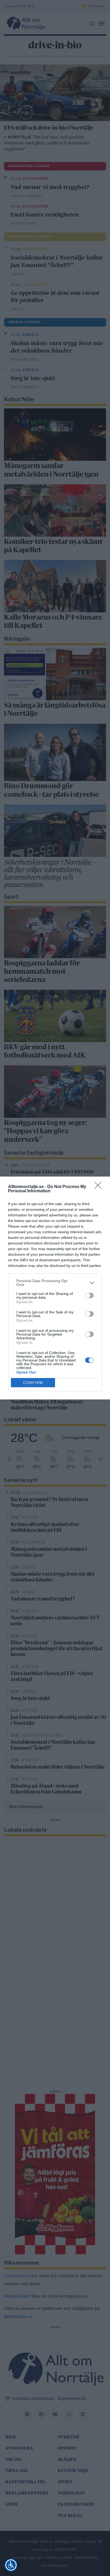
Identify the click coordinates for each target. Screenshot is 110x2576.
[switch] (89, 1295)
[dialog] (55, 1288)
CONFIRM (33, 1383)
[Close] (100, 1187)
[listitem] (55, 1283)
